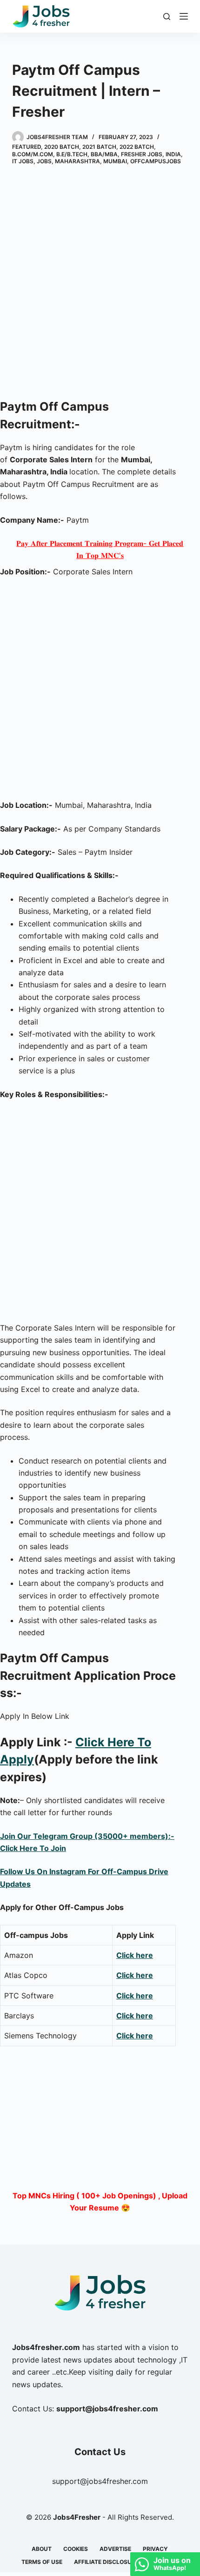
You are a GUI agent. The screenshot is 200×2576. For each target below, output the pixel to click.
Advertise (115, 2549)
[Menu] (184, 16)
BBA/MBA (104, 154)
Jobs (44, 161)
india (173, 154)
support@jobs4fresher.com (100, 2481)
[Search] (167, 17)
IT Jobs (23, 161)
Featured (27, 147)
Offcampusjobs (156, 161)
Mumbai (115, 161)
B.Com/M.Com (33, 154)
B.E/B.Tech (72, 154)
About (42, 2549)
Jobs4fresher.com (46, 2347)
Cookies (76, 2549)
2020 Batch (62, 147)
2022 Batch (137, 147)
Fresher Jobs (142, 154)
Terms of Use (42, 2562)
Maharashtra (77, 161)
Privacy (155, 2549)
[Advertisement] (100, 284)
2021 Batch (99, 147)
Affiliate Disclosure (106, 2562)
